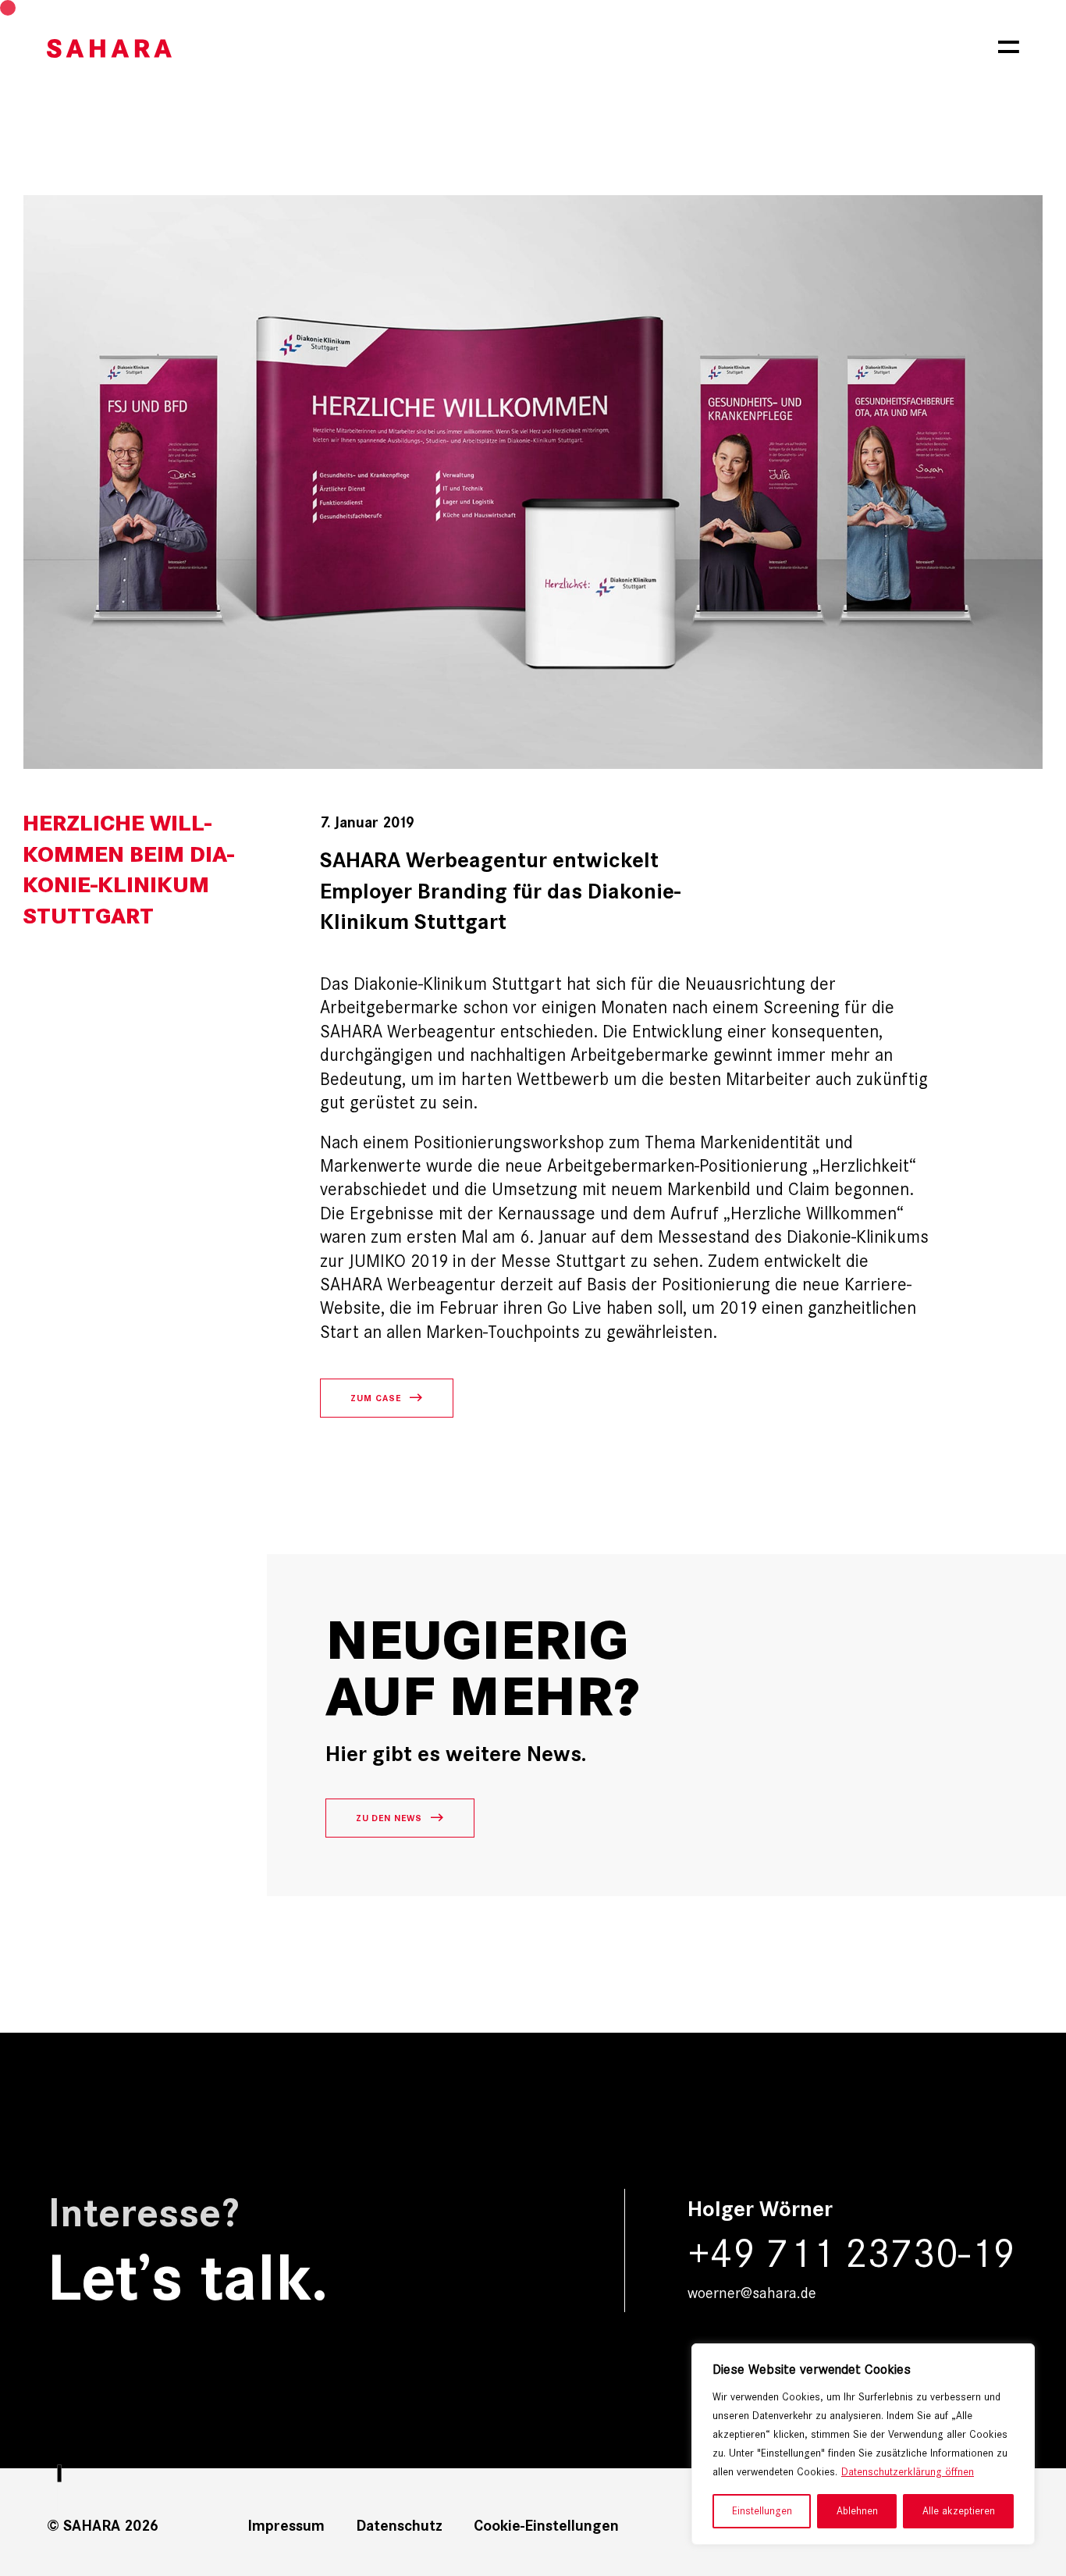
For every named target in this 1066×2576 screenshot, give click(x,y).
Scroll (60, 2420)
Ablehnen (857, 2511)
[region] (863, 2444)
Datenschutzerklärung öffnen (908, 2472)
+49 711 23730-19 (851, 2253)
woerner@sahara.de (752, 2293)
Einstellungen (762, 2511)
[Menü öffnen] (1009, 47)
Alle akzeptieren (959, 2511)
